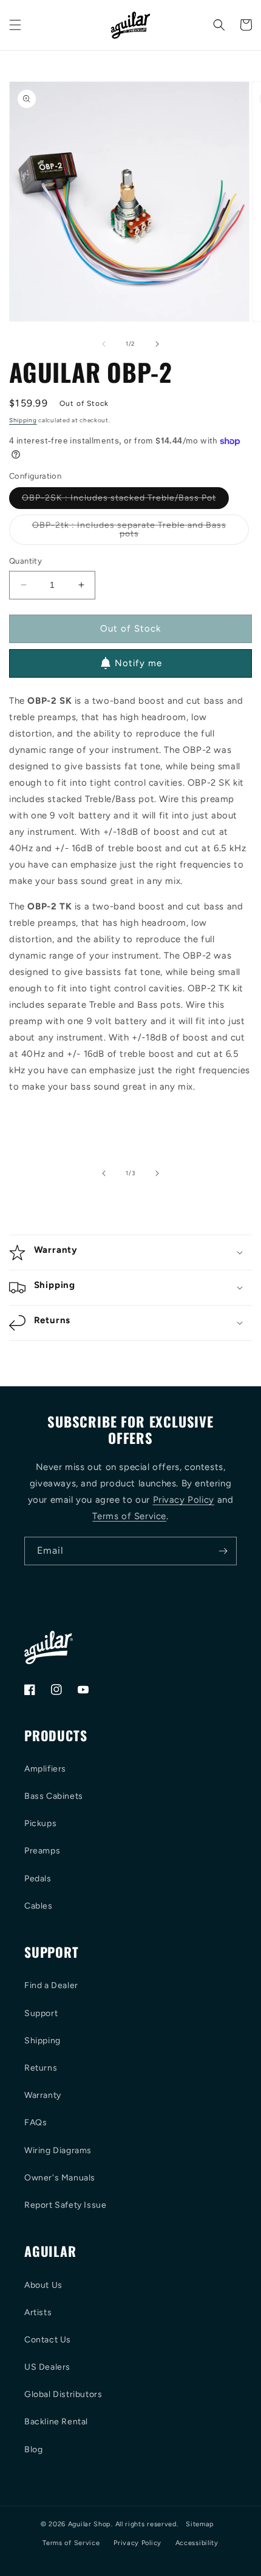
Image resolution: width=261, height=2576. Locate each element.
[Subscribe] (223, 1551)
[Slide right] (157, 344)
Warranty (43, 2095)
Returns (41, 2068)
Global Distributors (63, 2394)
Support (41, 2013)
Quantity (25, 561)
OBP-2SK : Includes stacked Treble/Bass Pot (125, 501)
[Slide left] (104, 344)
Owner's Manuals (60, 2178)
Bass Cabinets (54, 1796)
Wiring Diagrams (58, 2150)
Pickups (40, 1823)
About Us (43, 2285)
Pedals (38, 1879)
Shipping (23, 420)
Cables (39, 1906)
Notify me (138, 663)
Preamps (42, 1851)
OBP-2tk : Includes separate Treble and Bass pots (129, 532)
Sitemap (200, 2524)
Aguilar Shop (90, 2524)
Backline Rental (56, 2422)
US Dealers (47, 2367)
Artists (38, 2312)
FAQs (36, 2123)
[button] (15, 25)
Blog (33, 2450)
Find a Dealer (51, 1985)
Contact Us (48, 2340)
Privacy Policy (184, 1500)
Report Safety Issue (65, 2205)
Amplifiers (45, 1769)
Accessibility (197, 2543)
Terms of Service (129, 1516)
